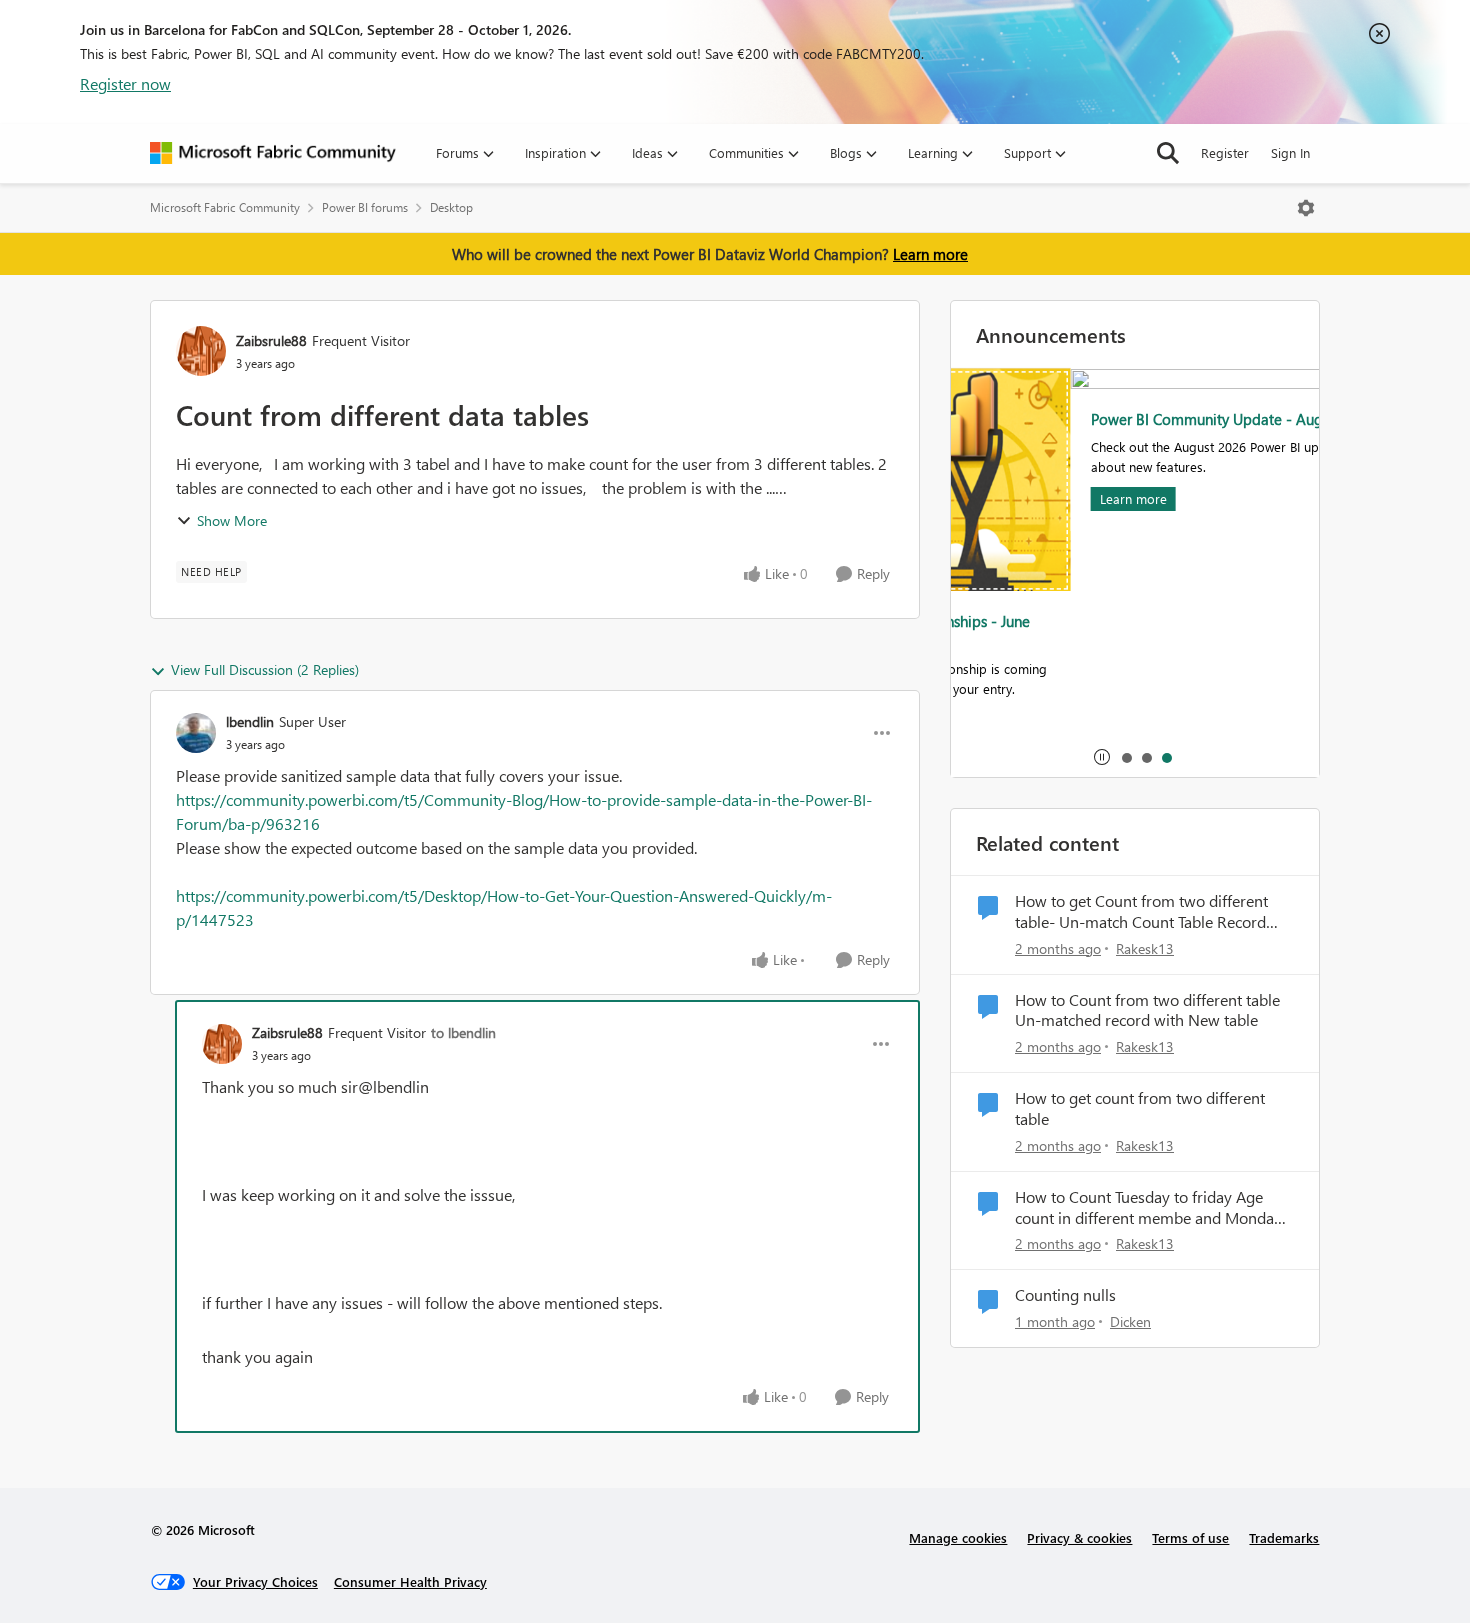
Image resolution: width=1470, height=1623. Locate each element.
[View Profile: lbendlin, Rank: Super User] (196, 733)
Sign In (1290, 152)
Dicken (1130, 1321)
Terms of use (1190, 1537)
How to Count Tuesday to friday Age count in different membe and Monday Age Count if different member (1148, 1208)
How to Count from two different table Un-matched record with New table (1147, 1010)
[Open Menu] (1306, 208)
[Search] (1168, 153)
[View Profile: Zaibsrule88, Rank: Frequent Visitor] (201, 351)
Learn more (930, 254)
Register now (125, 83)
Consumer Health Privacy (410, 1581)
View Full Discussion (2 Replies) (265, 669)
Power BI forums (365, 207)
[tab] (1126, 757)
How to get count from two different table (1140, 1108)
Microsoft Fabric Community (225, 207)
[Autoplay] (1102, 757)
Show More (232, 520)
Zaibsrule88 (271, 340)
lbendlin (250, 721)
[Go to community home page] (273, 153)
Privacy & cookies (1079, 1537)
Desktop (451, 207)
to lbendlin (463, 1032)
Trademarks (1284, 1537)
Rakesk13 (1145, 948)
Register (1225, 152)
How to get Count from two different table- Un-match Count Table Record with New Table (1141, 912)
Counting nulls (1065, 1295)
